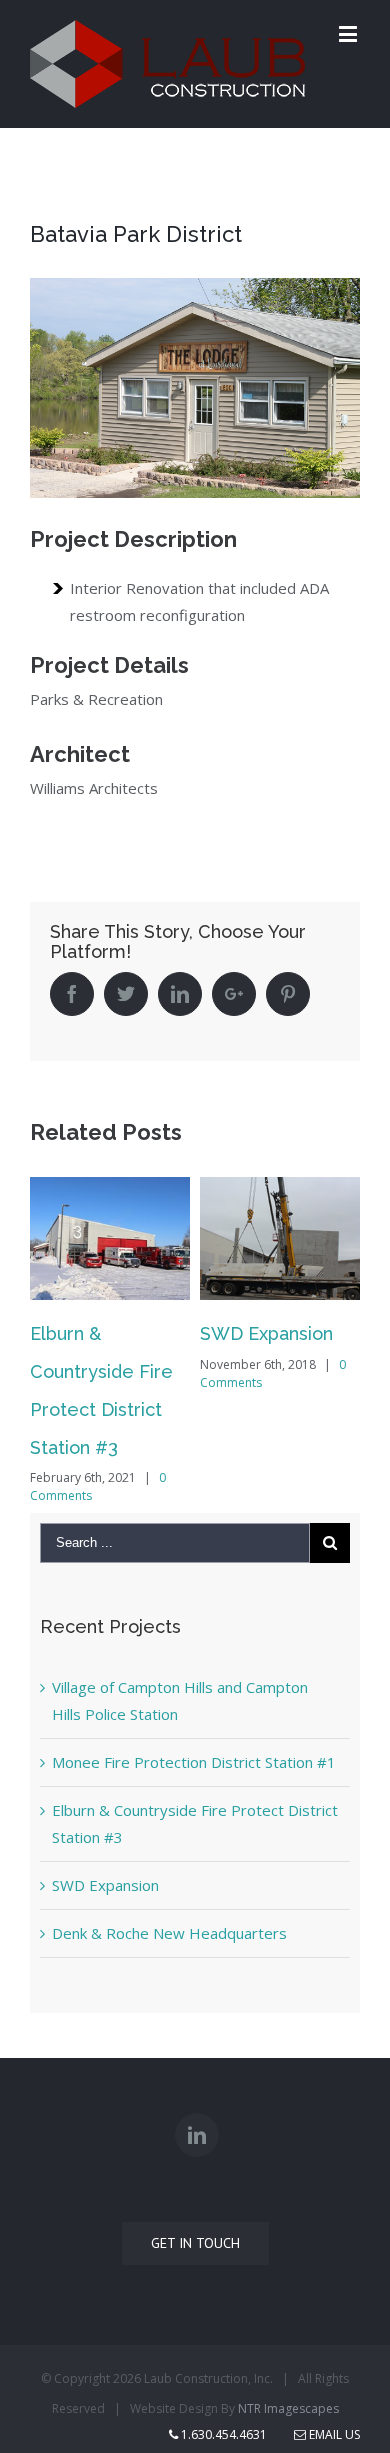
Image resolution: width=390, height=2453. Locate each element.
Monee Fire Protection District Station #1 (194, 1762)
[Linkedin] (197, 2135)
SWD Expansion (266, 1333)
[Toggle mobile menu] (349, 33)
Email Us (333, 2434)
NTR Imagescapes (288, 2408)
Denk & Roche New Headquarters (169, 1933)
